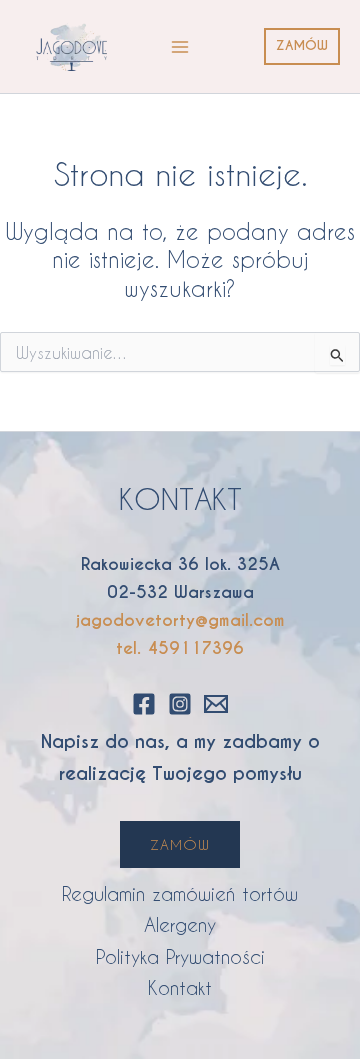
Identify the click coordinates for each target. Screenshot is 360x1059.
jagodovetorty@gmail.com (180, 620)
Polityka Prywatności (180, 956)
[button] (302, 46)
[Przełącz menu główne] (180, 47)
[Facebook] (144, 704)
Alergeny (180, 924)
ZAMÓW (180, 844)
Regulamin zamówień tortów (180, 893)
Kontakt (180, 987)
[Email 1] (216, 704)
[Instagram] (180, 704)
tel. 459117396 (180, 648)
